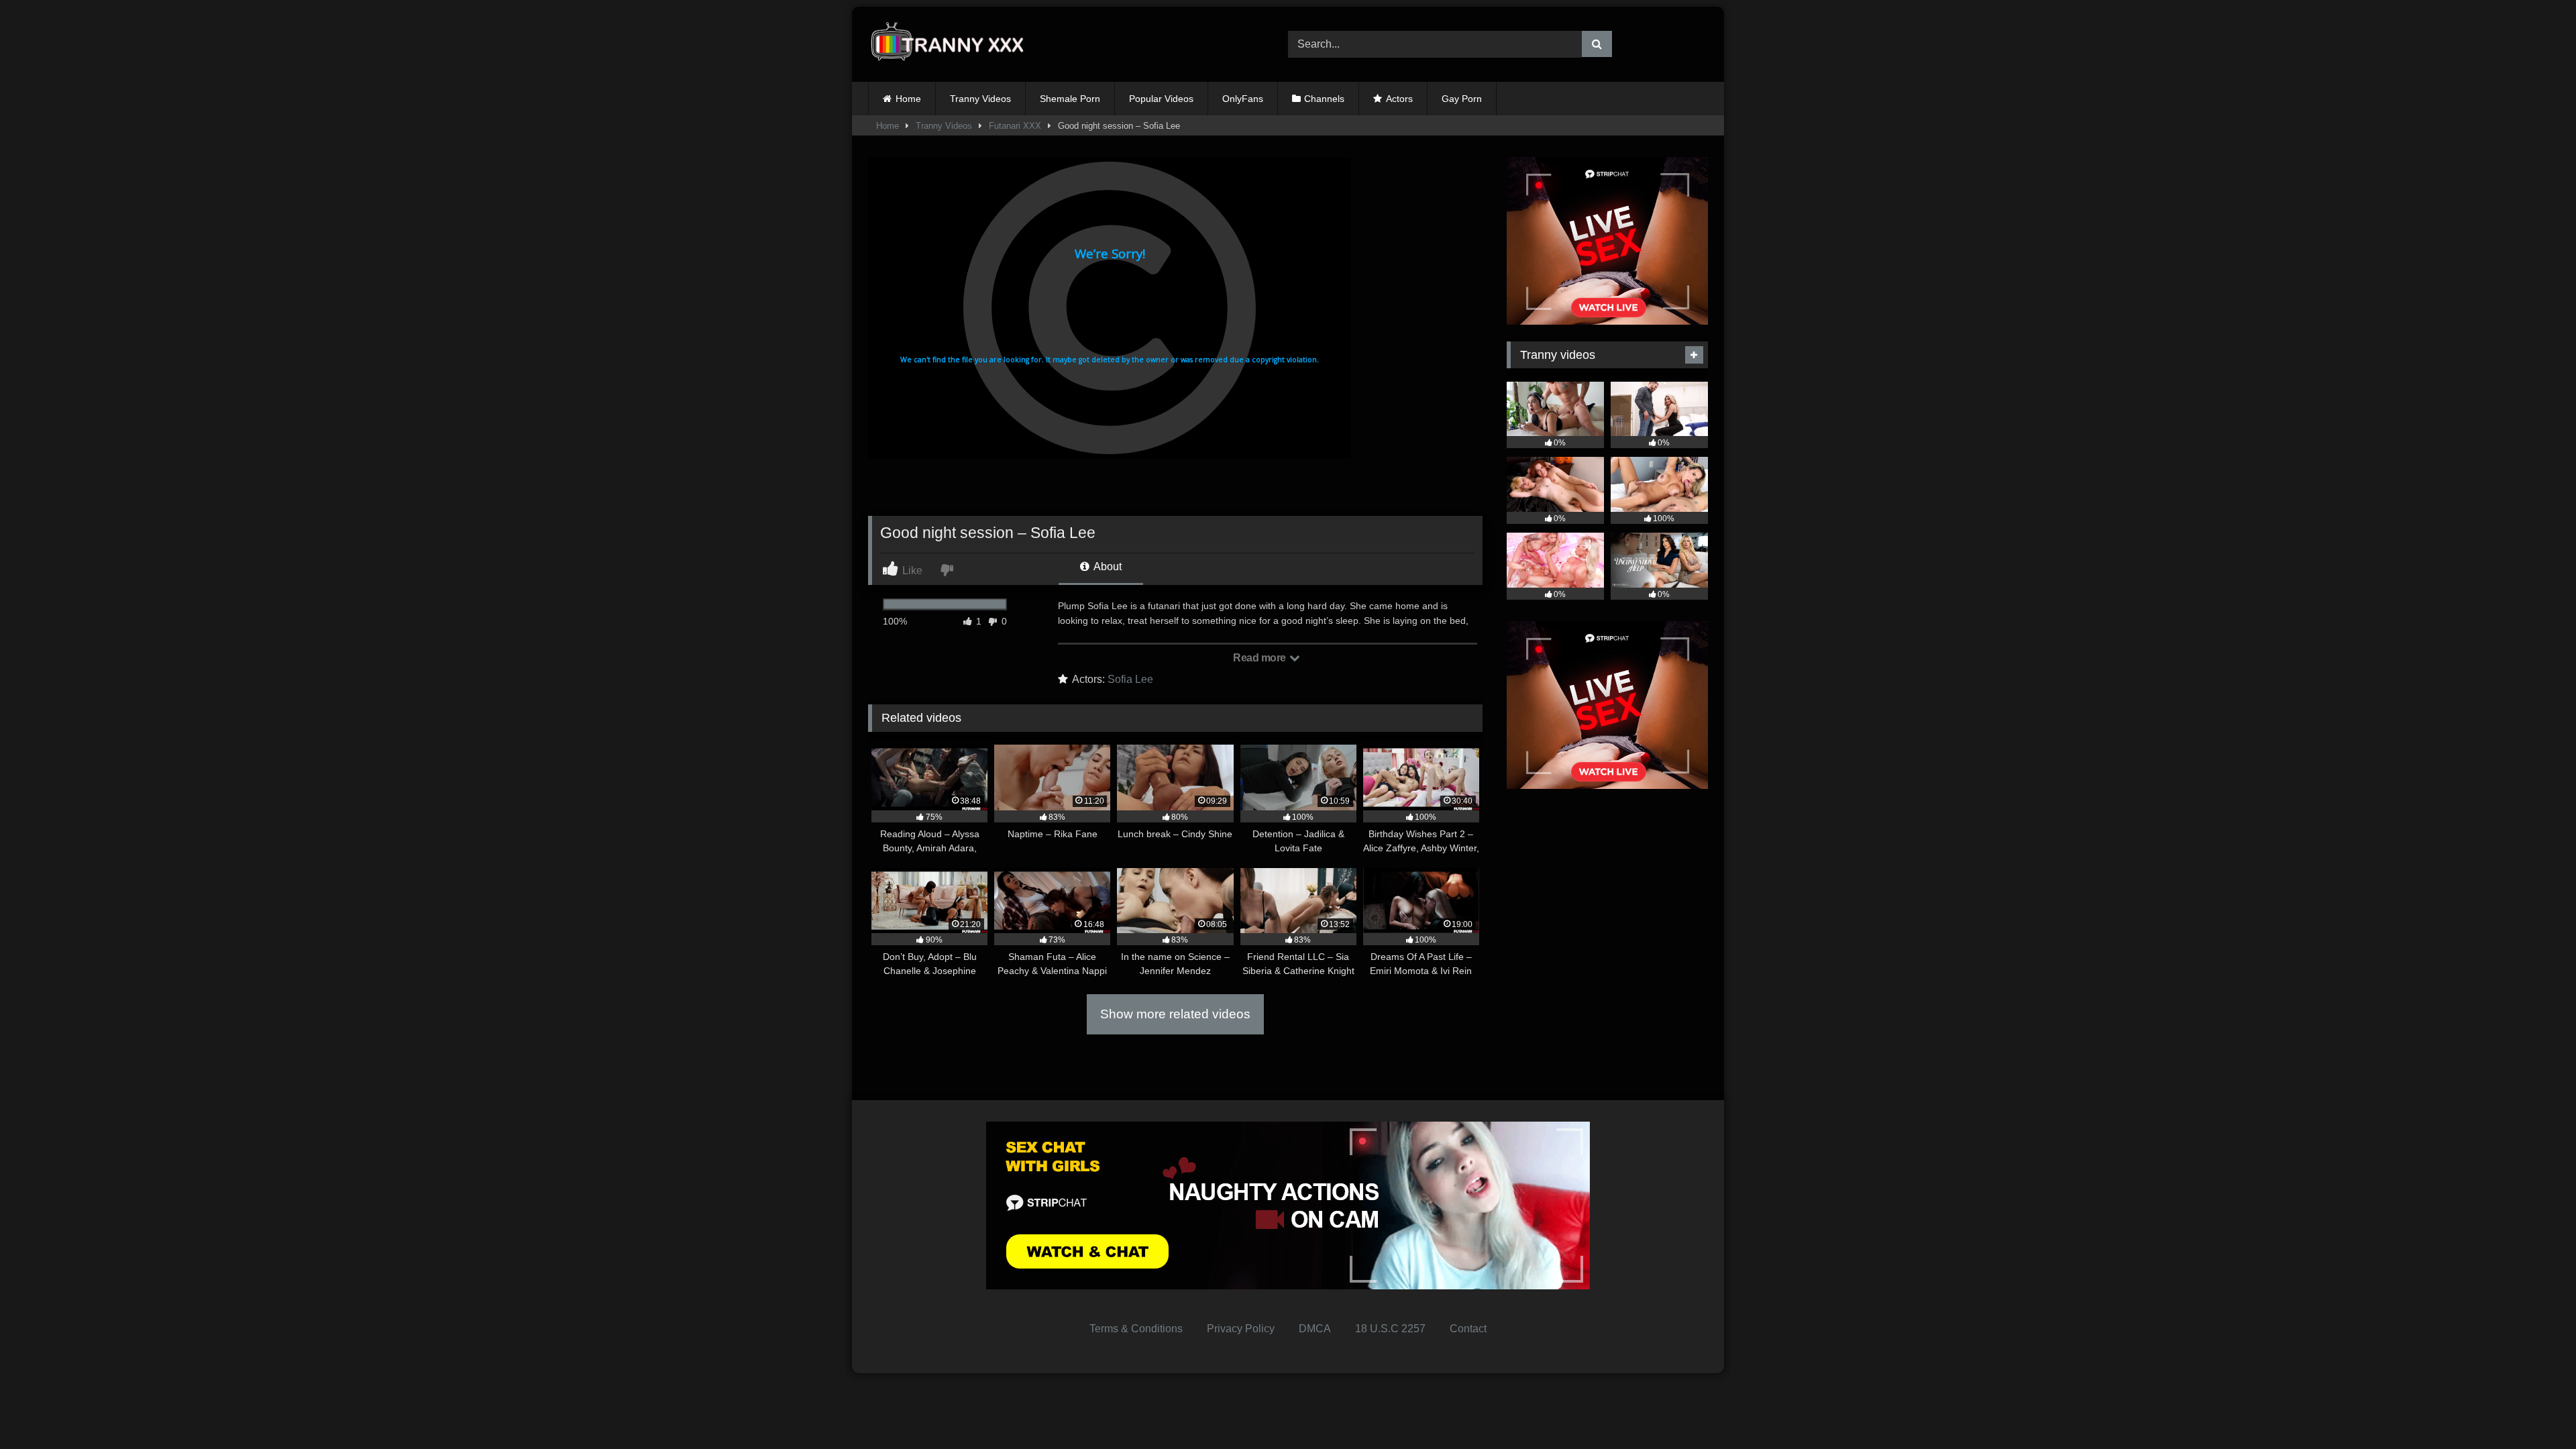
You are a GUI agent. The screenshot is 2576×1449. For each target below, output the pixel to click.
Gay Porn (1462, 99)
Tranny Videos (980, 99)
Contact (1468, 1329)
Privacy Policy (1241, 1329)
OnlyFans (1243, 99)
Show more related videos (1175, 1014)
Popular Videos (1161, 99)
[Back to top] (2534, 1409)
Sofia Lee (1130, 679)
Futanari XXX (1015, 126)
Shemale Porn (1070, 99)
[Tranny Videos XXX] (952, 45)
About (1107, 567)
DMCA (1315, 1329)
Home (908, 99)
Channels (1324, 99)
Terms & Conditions (1136, 1329)
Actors (1399, 99)
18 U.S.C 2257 (1390, 1329)
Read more (1260, 658)
